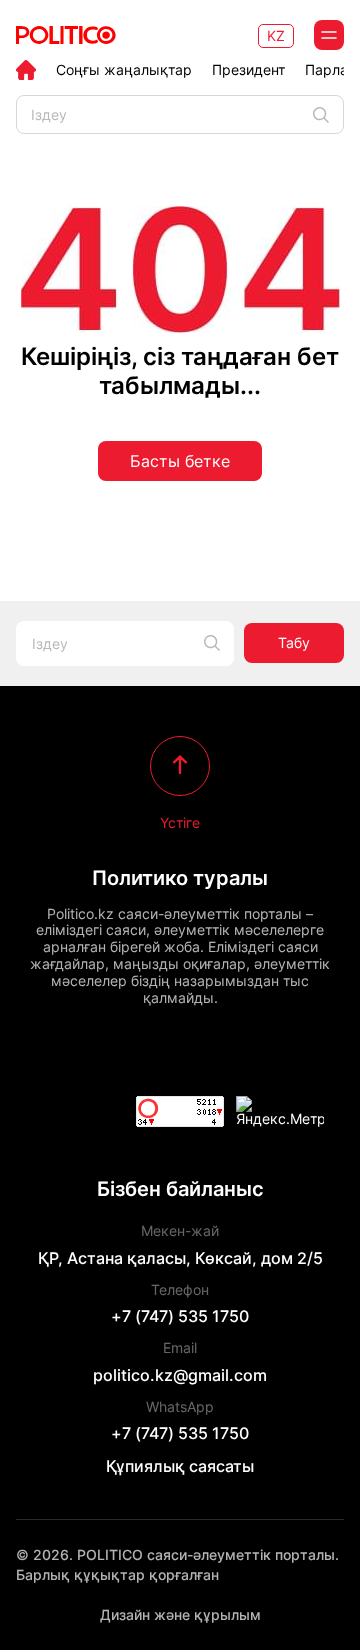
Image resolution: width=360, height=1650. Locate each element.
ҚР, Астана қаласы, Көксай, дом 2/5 (180, 1258)
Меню (329, 35)
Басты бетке (180, 461)
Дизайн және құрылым (180, 1614)
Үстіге (180, 822)
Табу (294, 642)
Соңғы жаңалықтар (124, 70)
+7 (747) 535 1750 (180, 1316)
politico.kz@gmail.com (180, 1375)
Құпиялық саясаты (180, 1466)
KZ (276, 35)
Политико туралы (180, 878)
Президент (248, 70)
